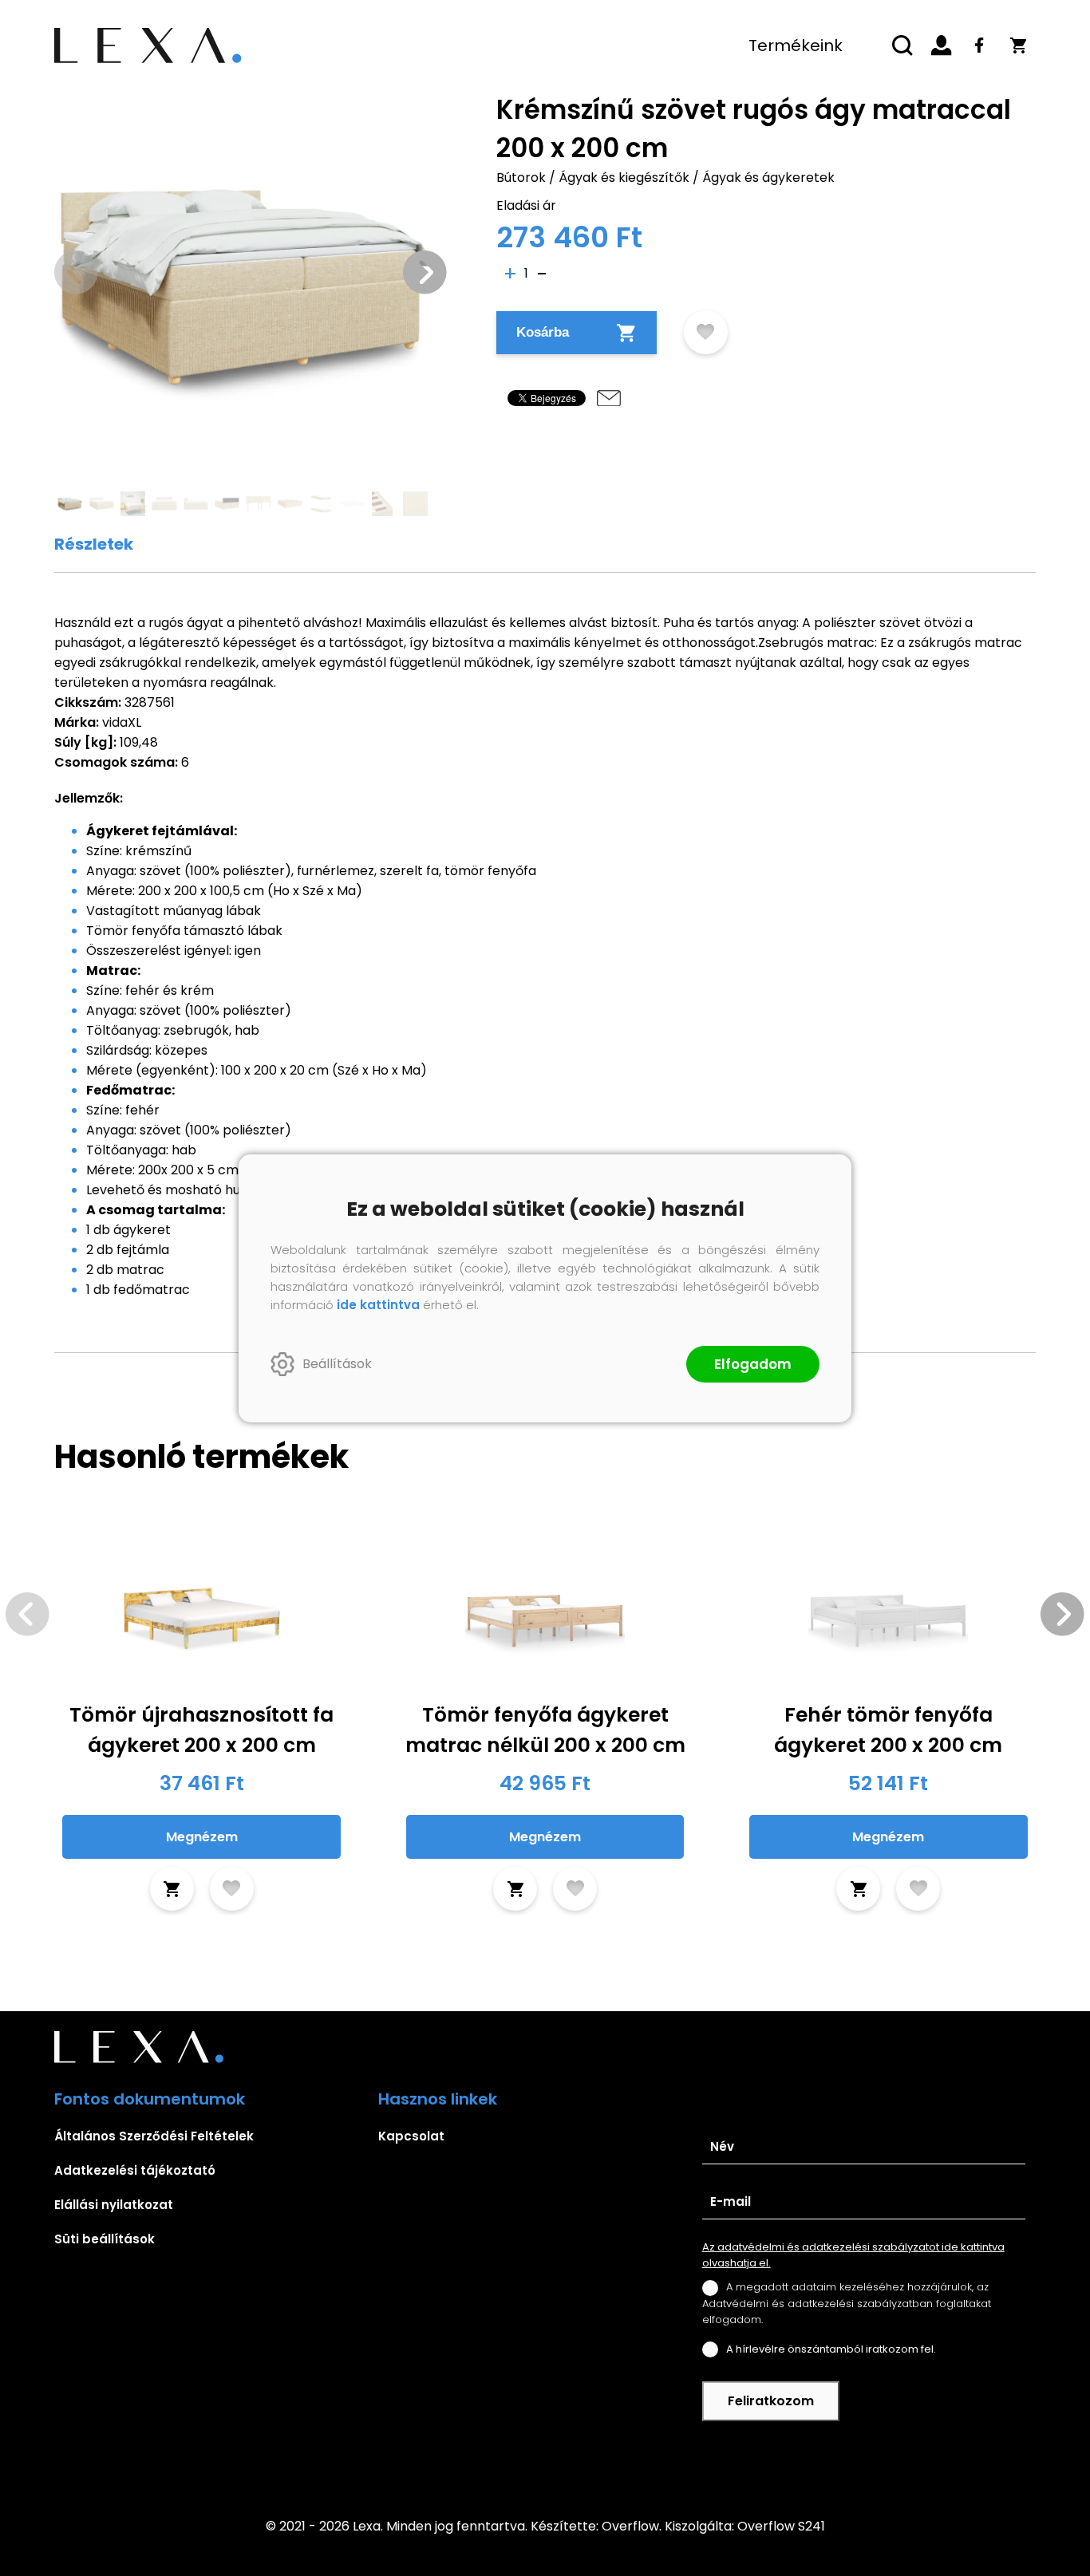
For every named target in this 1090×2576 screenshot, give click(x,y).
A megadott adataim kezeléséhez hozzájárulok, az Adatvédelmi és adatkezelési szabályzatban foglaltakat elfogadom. (847, 2303)
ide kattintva (378, 1305)
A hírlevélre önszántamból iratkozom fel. (831, 2349)
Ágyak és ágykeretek (768, 178)
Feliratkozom (771, 2401)
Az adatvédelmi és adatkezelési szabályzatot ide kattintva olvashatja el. (853, 2255)
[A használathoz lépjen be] (706, 332)
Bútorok (521, 178)
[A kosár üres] (1018, 45)
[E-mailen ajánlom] (609, 398)
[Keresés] (903, 45)
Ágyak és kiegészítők (624, 178)
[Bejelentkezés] (942, 45)
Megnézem (202, 1837)
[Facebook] (980, 45)
